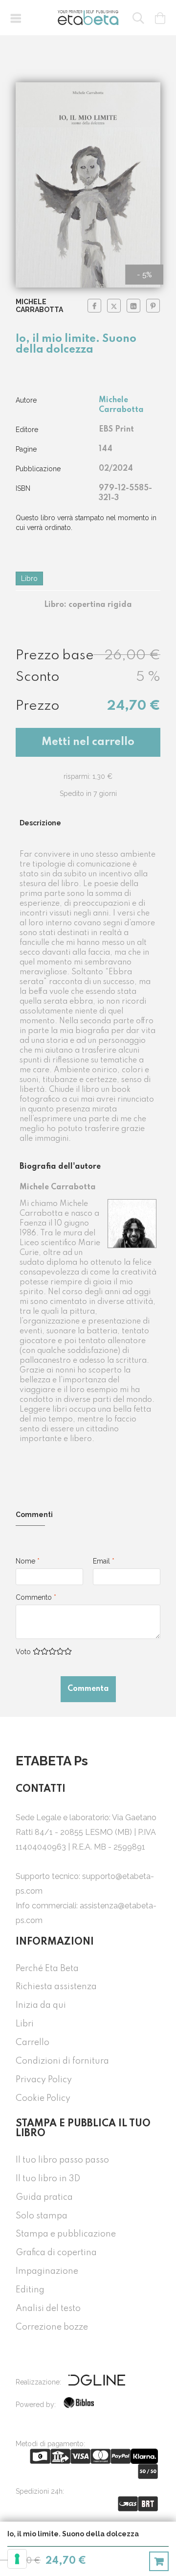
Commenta (88, 1689)
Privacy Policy (44, 2080)
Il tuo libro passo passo (62, 2160)
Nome (28, 1561)
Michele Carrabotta (39, 306)
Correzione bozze (52, 2327)
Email (104, 1561)
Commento (36, 1597)
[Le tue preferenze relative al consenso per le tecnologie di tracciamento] (17, 2559)
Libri (25, 2024)
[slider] (52, 1651)
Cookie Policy (43, 2098)
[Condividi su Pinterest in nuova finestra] (153, 306)
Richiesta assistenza (56, 1987)
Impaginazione (47, 2271)
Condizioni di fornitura (62, 2061)
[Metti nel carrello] (159, 2561)
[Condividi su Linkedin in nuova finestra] (133, 306)
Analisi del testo (48, 2309)
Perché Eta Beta (47, 1969)
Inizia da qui (41, 2005)
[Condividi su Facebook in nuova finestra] (94, 306)
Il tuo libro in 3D (48, 2179)
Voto (23, 1652)
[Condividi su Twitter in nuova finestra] (114, 306)
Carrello (33, 2043)
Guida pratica (44, 2197)
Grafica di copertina (56, 2253)
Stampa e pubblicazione (66, 2234)
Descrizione (40, 823)
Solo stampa (42, 2216)
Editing (30, 2290)
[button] (16, 18)
